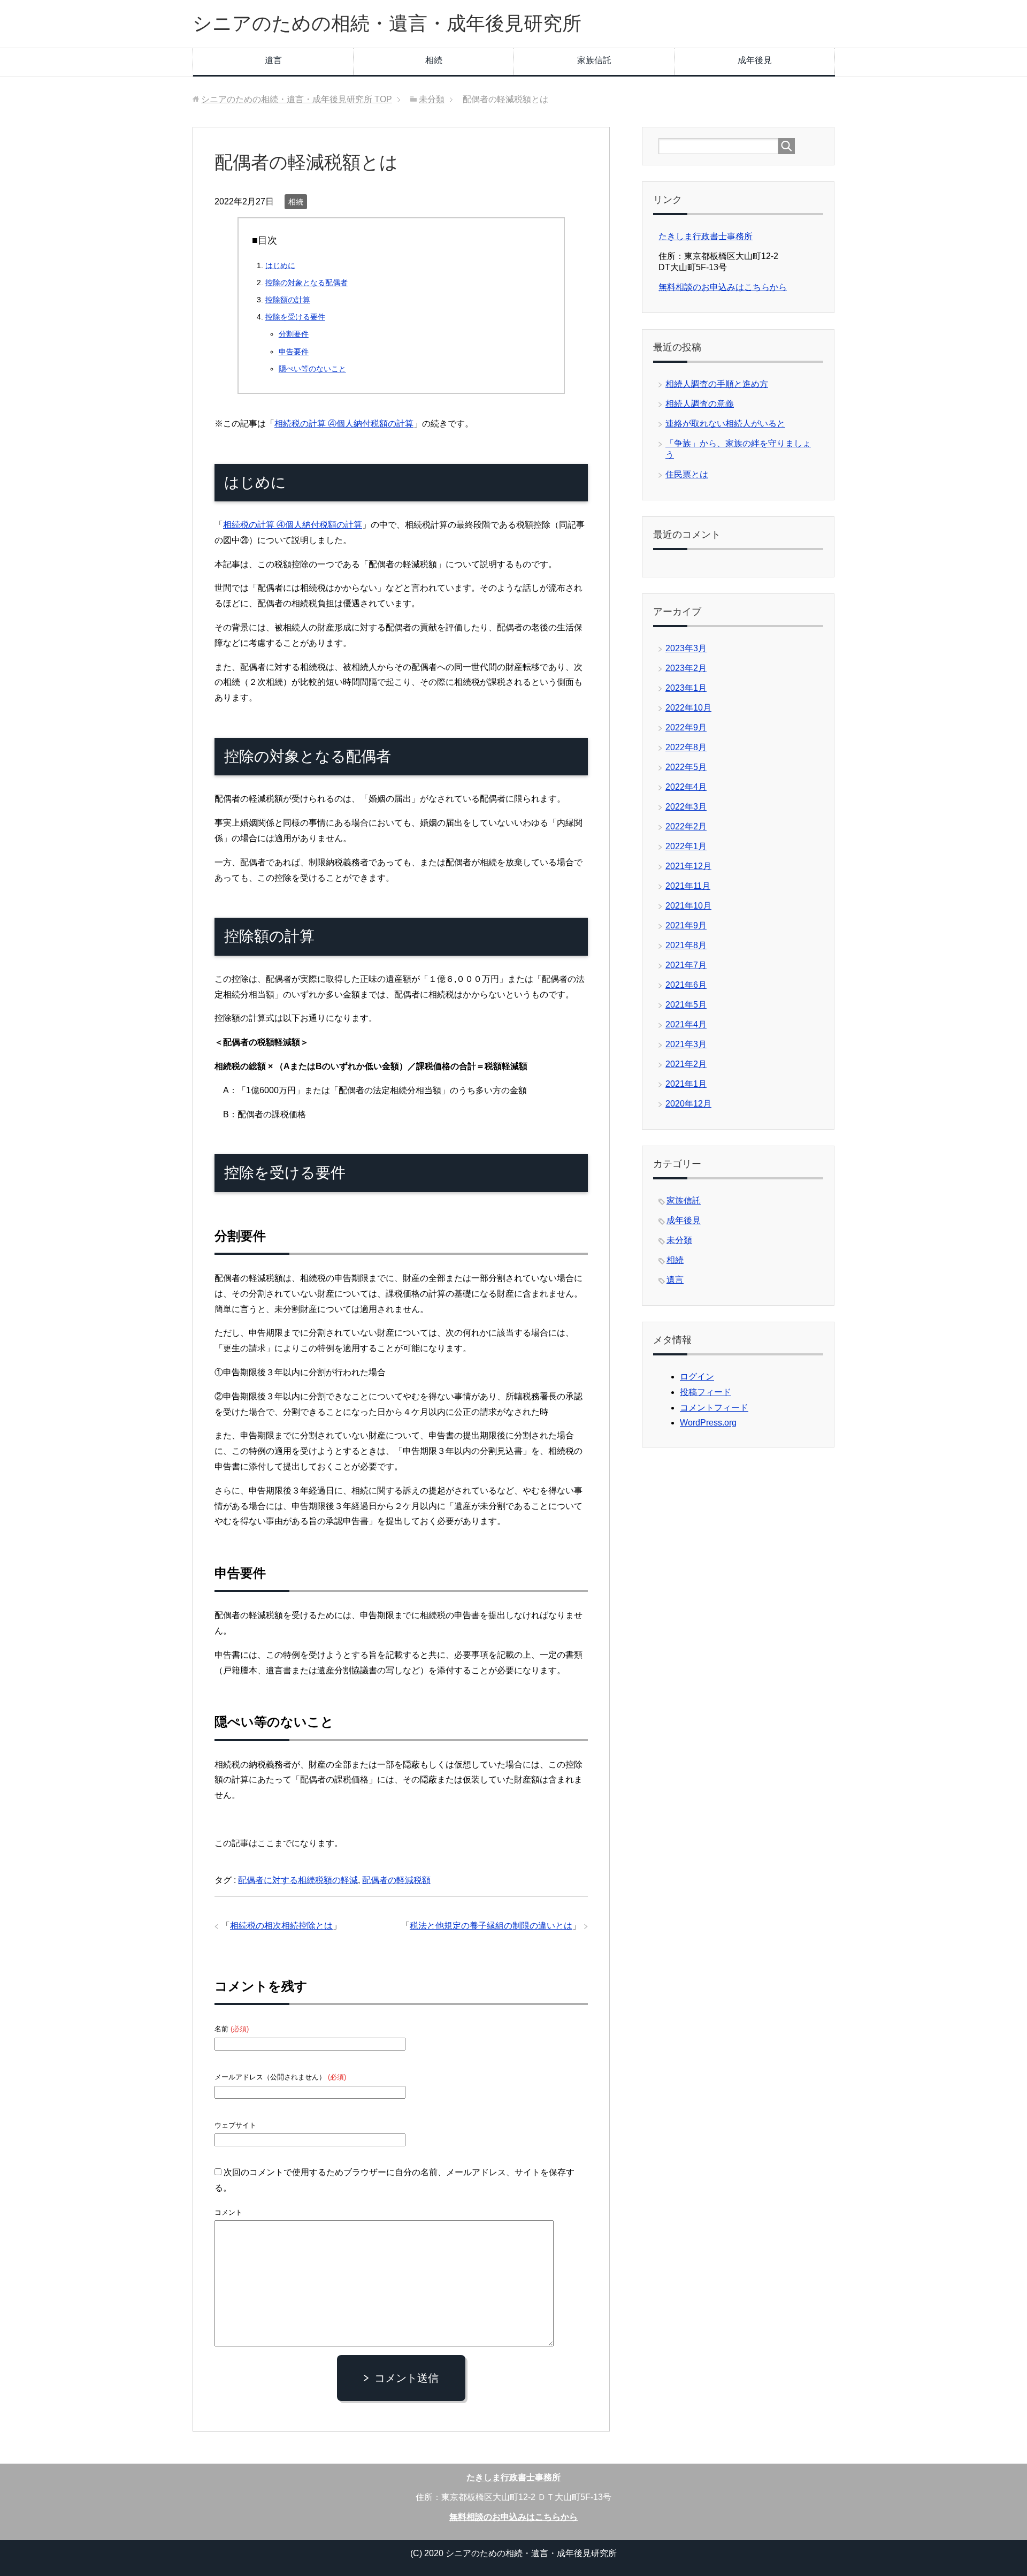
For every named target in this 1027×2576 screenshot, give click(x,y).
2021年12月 (688, 866)
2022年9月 (686, 727)
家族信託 (594, 60)
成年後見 (755, 60)
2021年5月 (686, 1005)
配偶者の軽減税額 (396, 1880)
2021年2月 (686, 1064)
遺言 (273, 60)
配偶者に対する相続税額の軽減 (298, 1880)
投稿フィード (706, 1392)
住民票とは (687, 474)
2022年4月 (686, 787)
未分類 (679, 1240)
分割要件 (294, 334)
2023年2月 (686, 668)
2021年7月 (686, 965)
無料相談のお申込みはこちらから (723, 287)
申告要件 (294, 352)
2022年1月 (686, 846)
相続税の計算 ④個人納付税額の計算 (344, 424)
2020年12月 (688, 1104)
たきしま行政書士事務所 (706, 236)
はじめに (280, 265)
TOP (297, 99)
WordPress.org (708, 1423)
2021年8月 (686, 945)
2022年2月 (686, 826)
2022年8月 (686, 747)
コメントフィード (714, 1408)
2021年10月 (688, 906)
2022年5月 (686, 767)
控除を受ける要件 (295, 317)
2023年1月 (686, 688)
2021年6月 (686, 985)
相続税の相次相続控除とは (281, 1926)
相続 (434, 60)
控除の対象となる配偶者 (306, 283)
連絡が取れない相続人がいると (725, 424)
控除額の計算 (288, 300)
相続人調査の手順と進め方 (717, 384)
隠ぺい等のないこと (312, 369)
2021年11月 (688, 886)
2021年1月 (686, 1084)
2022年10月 (688, 708)
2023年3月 (686, 648)
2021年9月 (686, 925)
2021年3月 (686, 1044)
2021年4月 (686, 1024)
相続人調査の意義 (700, 404)
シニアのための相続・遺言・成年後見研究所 (387, 23)
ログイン (697, 1377)
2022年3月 (686, 807)
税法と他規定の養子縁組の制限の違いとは (491, 1926)
